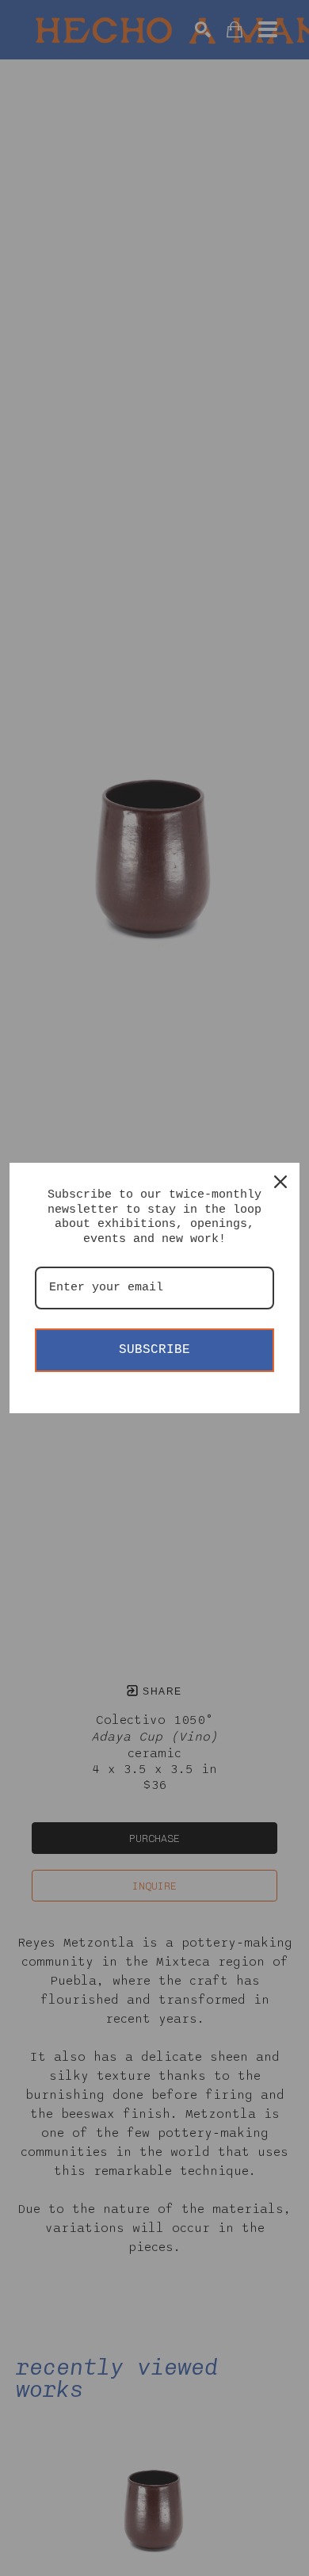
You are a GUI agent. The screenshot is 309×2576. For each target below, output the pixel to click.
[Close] (280, 1182)
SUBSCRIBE (154, 1350)
